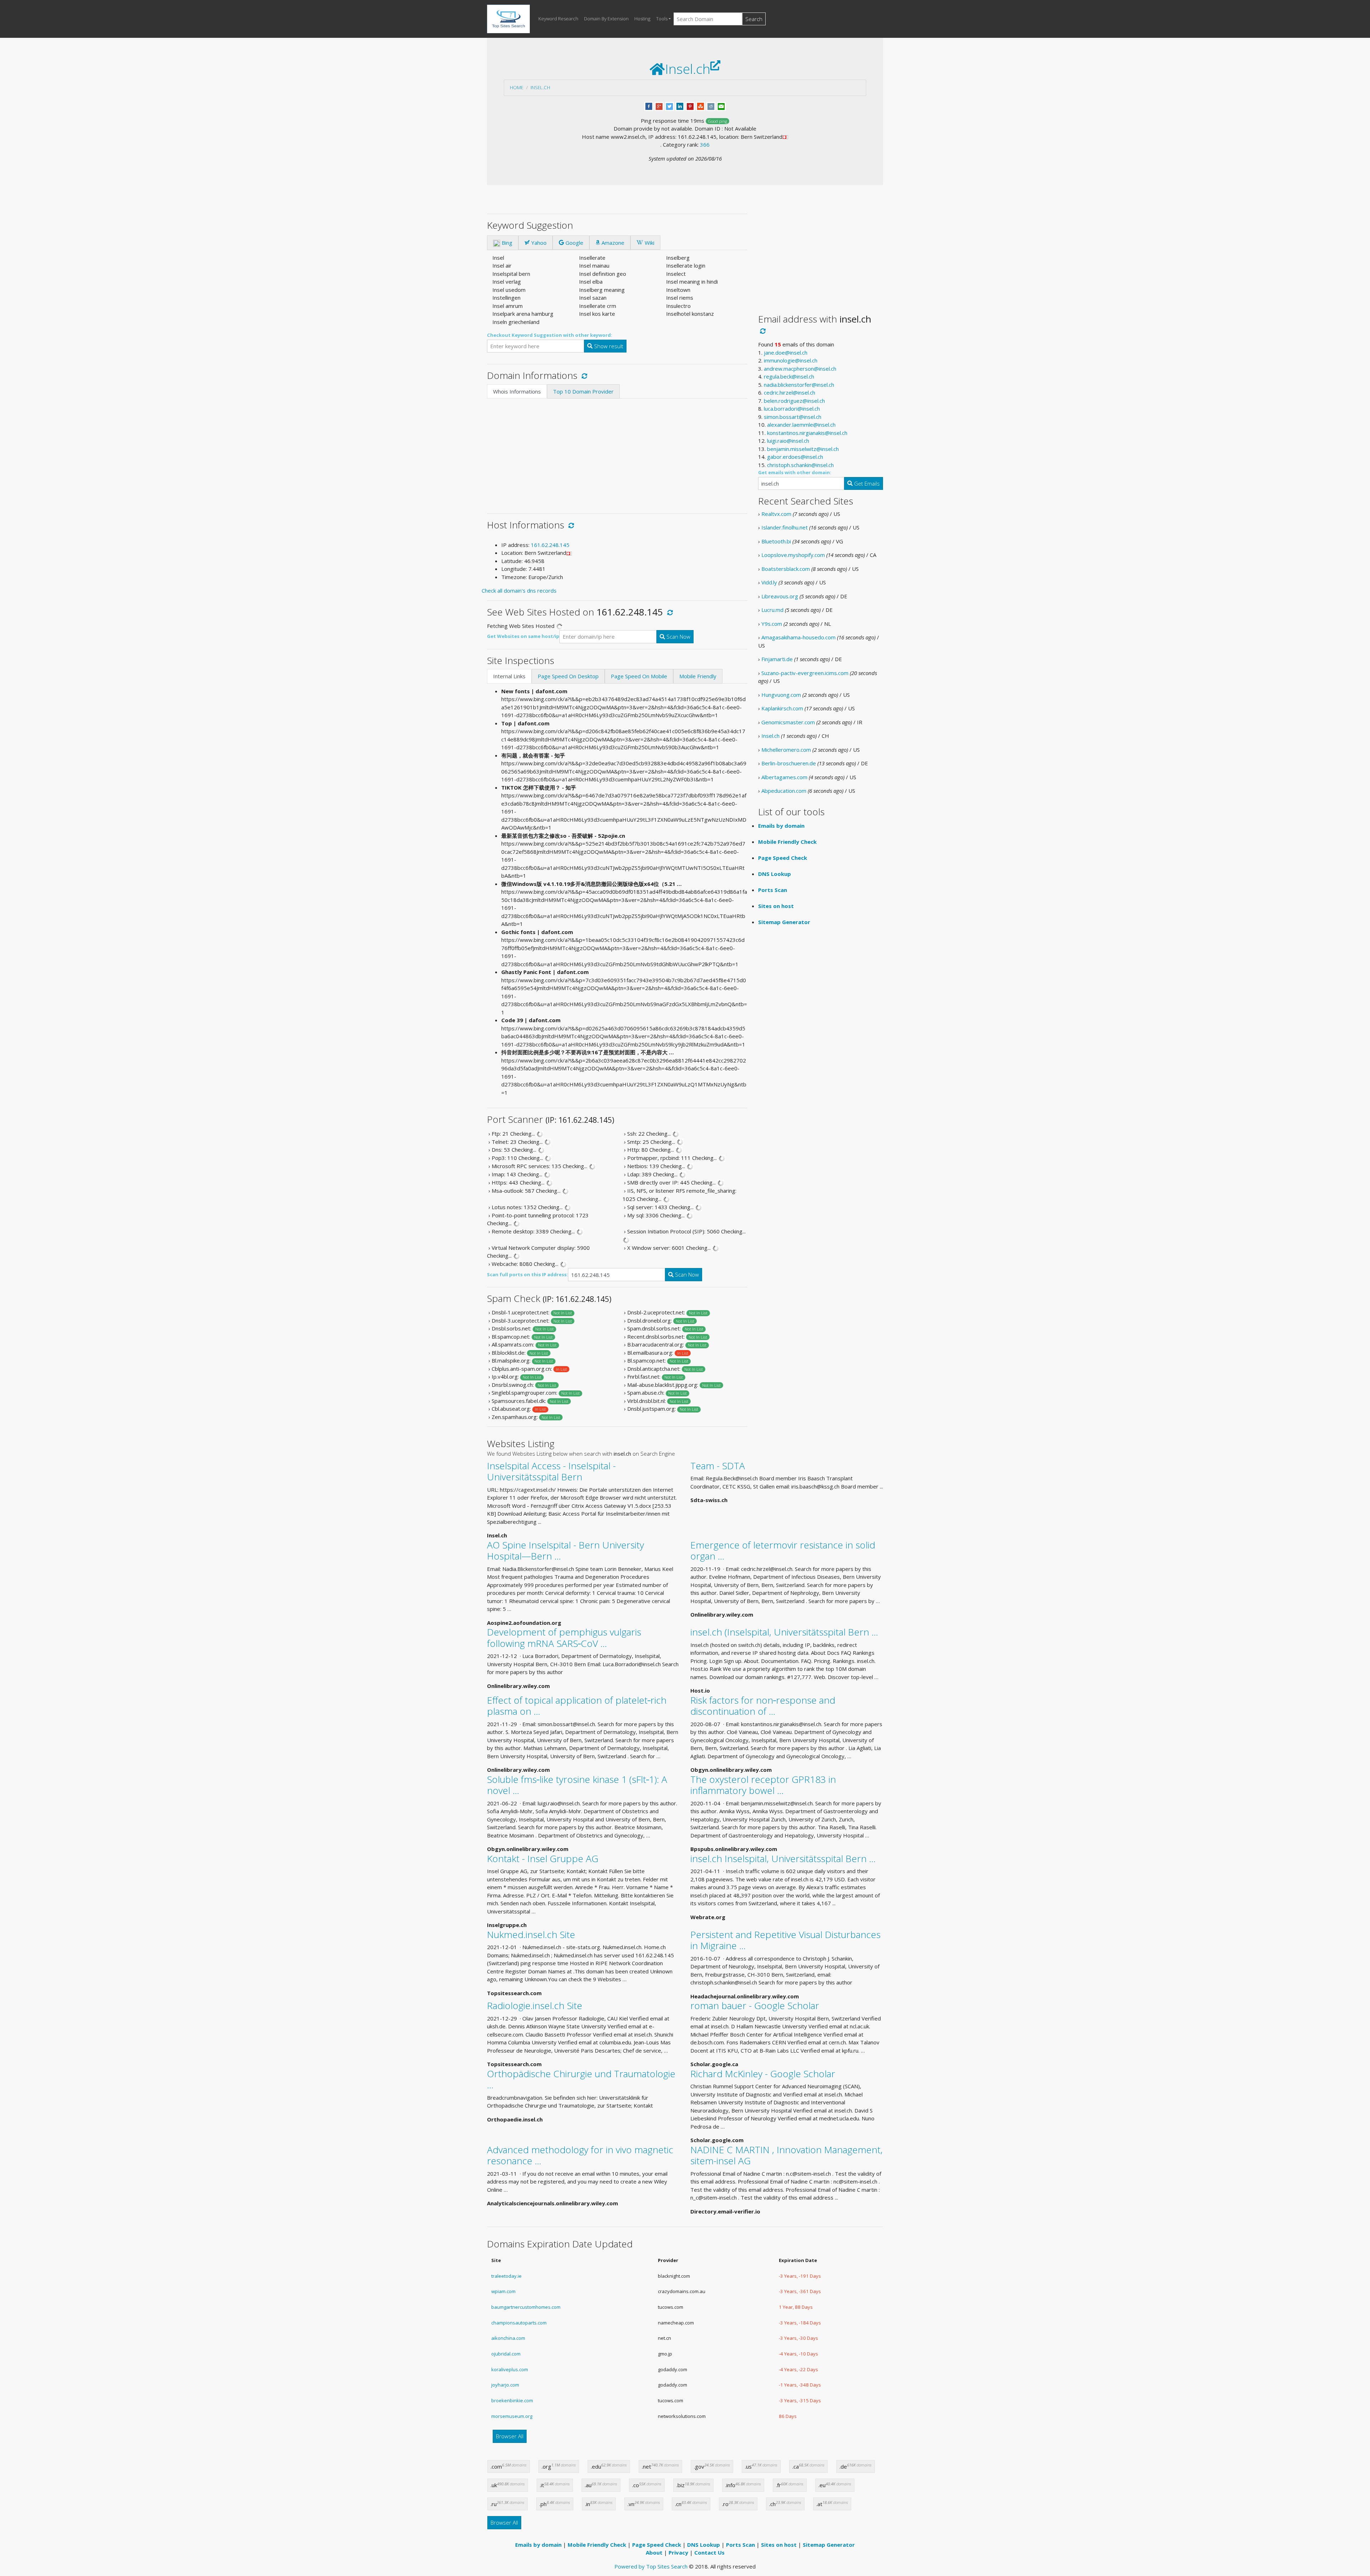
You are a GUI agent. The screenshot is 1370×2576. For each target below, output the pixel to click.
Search (754, 19)
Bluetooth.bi (776, 541)
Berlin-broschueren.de (789, 763)
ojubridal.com (506, 2354)
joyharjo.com (505, 2385)
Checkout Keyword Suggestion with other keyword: (550, 335)
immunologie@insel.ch (791, 360)
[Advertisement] (617, 452)
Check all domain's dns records (519, 590)
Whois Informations (517, 391)
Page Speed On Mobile (639, 676)
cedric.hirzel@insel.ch (790, 392)
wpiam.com (503, 2291)
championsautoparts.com (519, 2323)
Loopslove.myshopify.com (793, 555)
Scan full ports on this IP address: (527, 1274)
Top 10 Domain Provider (583, 391)
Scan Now (678, 637)
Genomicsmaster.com (788, 722)
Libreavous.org (780, 596)
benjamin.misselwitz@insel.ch (803, 449)
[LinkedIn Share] (680, 106)
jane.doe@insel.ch (786, 353)
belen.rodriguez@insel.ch (794, 401)
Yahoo (538, 243)
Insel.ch (540, 87)
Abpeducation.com (784, 791)
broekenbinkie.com (512, 2400)
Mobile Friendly (698, 676)
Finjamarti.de (777, 659)
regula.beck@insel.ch (789, 376)
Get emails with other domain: (795, 472)
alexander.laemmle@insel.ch (801, 425)
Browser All (510, 2436)
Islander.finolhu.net (785, 527)
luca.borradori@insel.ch (792, 409)
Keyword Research (558, 19)
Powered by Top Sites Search (651, 2566)
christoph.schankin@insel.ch (800, 465)
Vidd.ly (769, 582)
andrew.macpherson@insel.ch (800, 369)
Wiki (649, 243)
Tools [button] (662, 19)
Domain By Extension (606, 19)
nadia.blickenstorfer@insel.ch (799, 385)
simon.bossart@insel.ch (793, 417)
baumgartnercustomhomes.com (526, 2307)
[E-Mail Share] (721, 106)
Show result (608, 346)
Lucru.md (772, 610)
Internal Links (509, 676)
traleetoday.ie (506, 2276)
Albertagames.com (784, 777)
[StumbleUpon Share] (701, 106)
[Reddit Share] (711, 106)
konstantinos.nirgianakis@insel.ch (807, 433)
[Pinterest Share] (690, 106)
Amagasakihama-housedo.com (798, 637)
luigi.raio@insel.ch (788, 441)
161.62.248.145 (550, 545)
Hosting (642, 19)
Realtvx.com (776, 514)
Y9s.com (772, 624)
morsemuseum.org (512, 2416)
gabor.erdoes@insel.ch (795, 457)
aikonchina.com (508, 2338)
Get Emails (866, 483)
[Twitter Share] (669, 106)
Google (574, 243)
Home (517, 87)
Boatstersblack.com (786, 569)
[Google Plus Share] (659, 106)
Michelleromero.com (786, 750)
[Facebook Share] (649, 106)
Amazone (612, 243)
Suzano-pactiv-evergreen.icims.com (805, 673)
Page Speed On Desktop (568, 676)
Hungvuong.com (781, 695)
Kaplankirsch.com (782, 708)
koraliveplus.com (510, 2369)
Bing (506, 243)
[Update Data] (583, 375)
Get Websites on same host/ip (523, 636)
